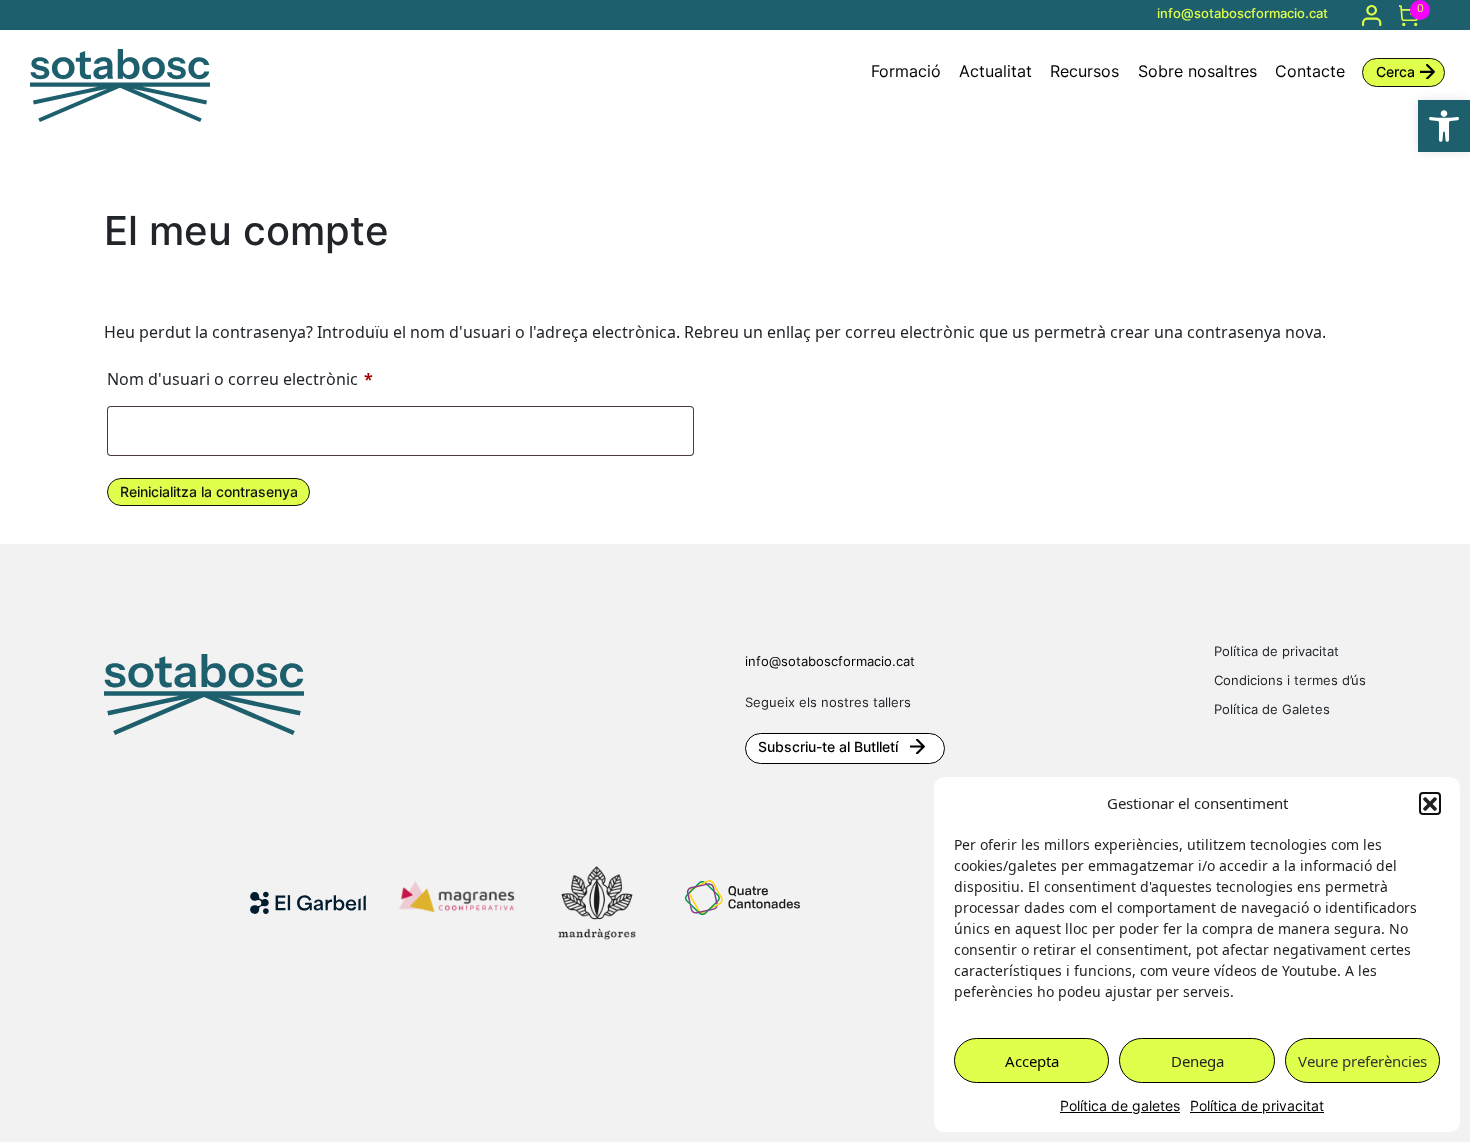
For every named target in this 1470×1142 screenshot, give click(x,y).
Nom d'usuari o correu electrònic (278, 378)
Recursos (1084, 71)
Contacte (1310, 71)
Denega (1197, 1061)
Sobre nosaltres (1197, 71)
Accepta (1032, 1061)
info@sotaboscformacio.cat (1242, 13)
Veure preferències (1362, 1061)
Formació (906, 71)
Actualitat (995, 71)
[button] (1444, 126)
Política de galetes (1120, 1105)
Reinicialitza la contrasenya (209, 491)
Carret (1411, 18)
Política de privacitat (1257, 1105)
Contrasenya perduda (1373, 21)
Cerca (1395, 71)
